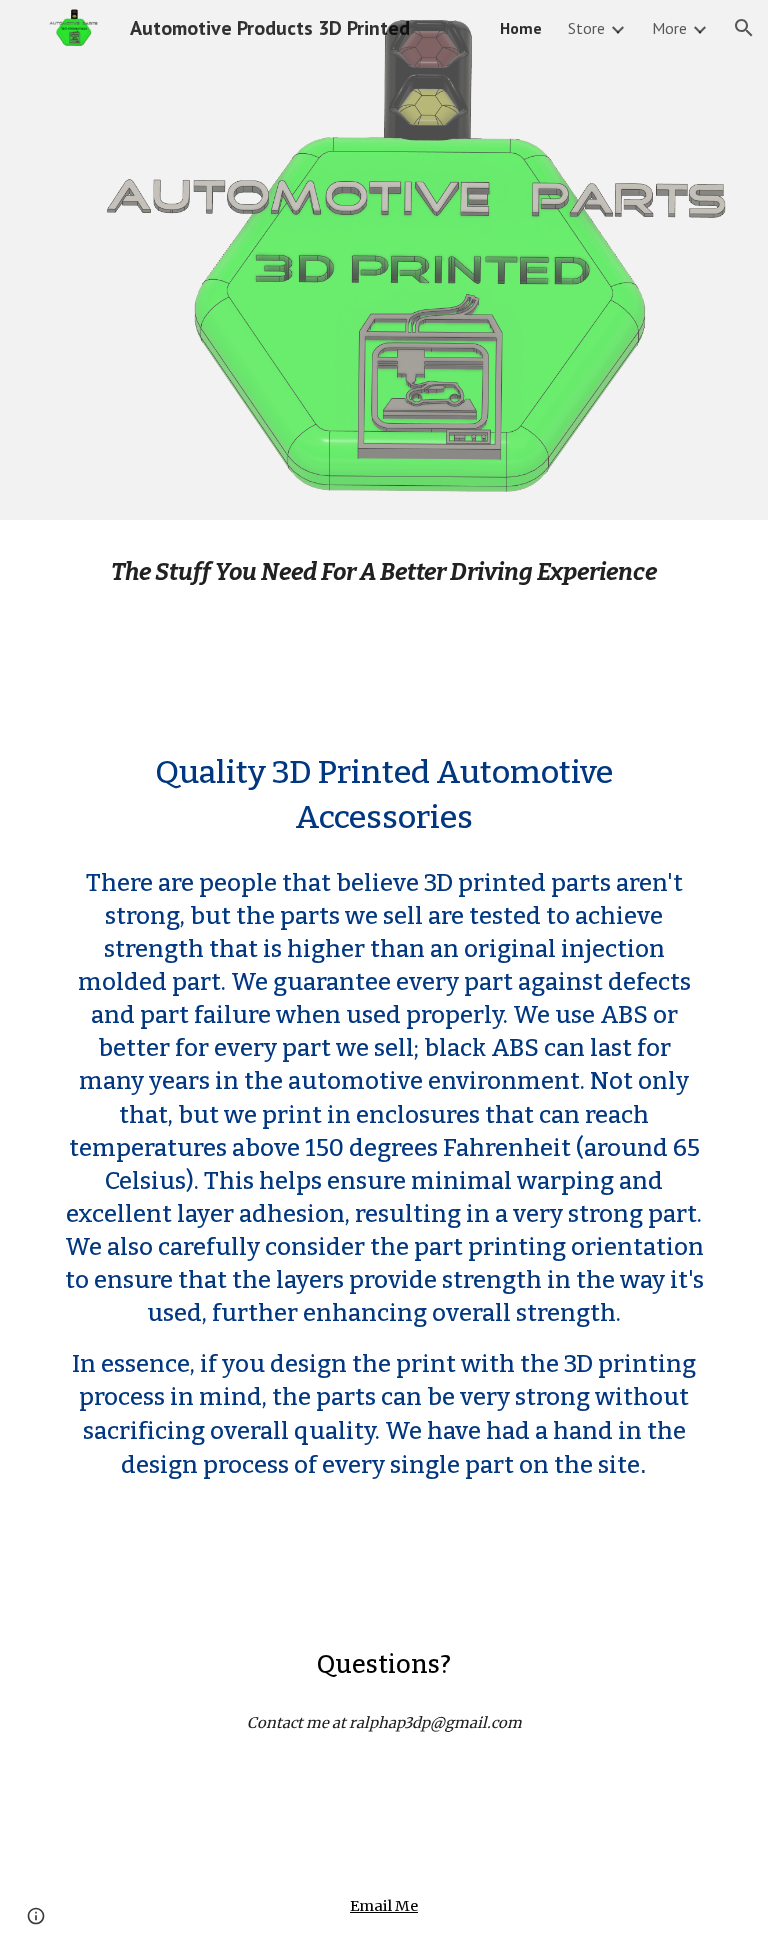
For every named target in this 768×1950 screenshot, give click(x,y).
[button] (744, 28)
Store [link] (586, 28)
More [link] (669, 28)
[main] (383, 572)
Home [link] (521, 28)
